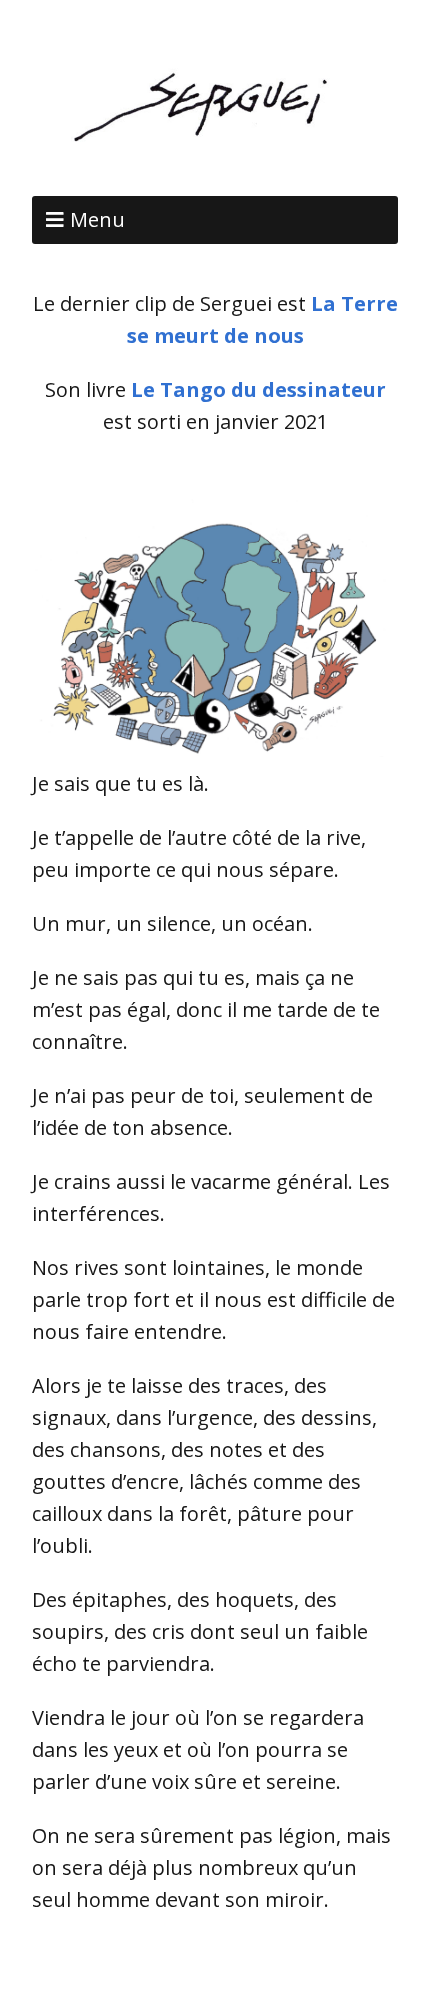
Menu (97, 219)
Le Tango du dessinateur (258, 389)
